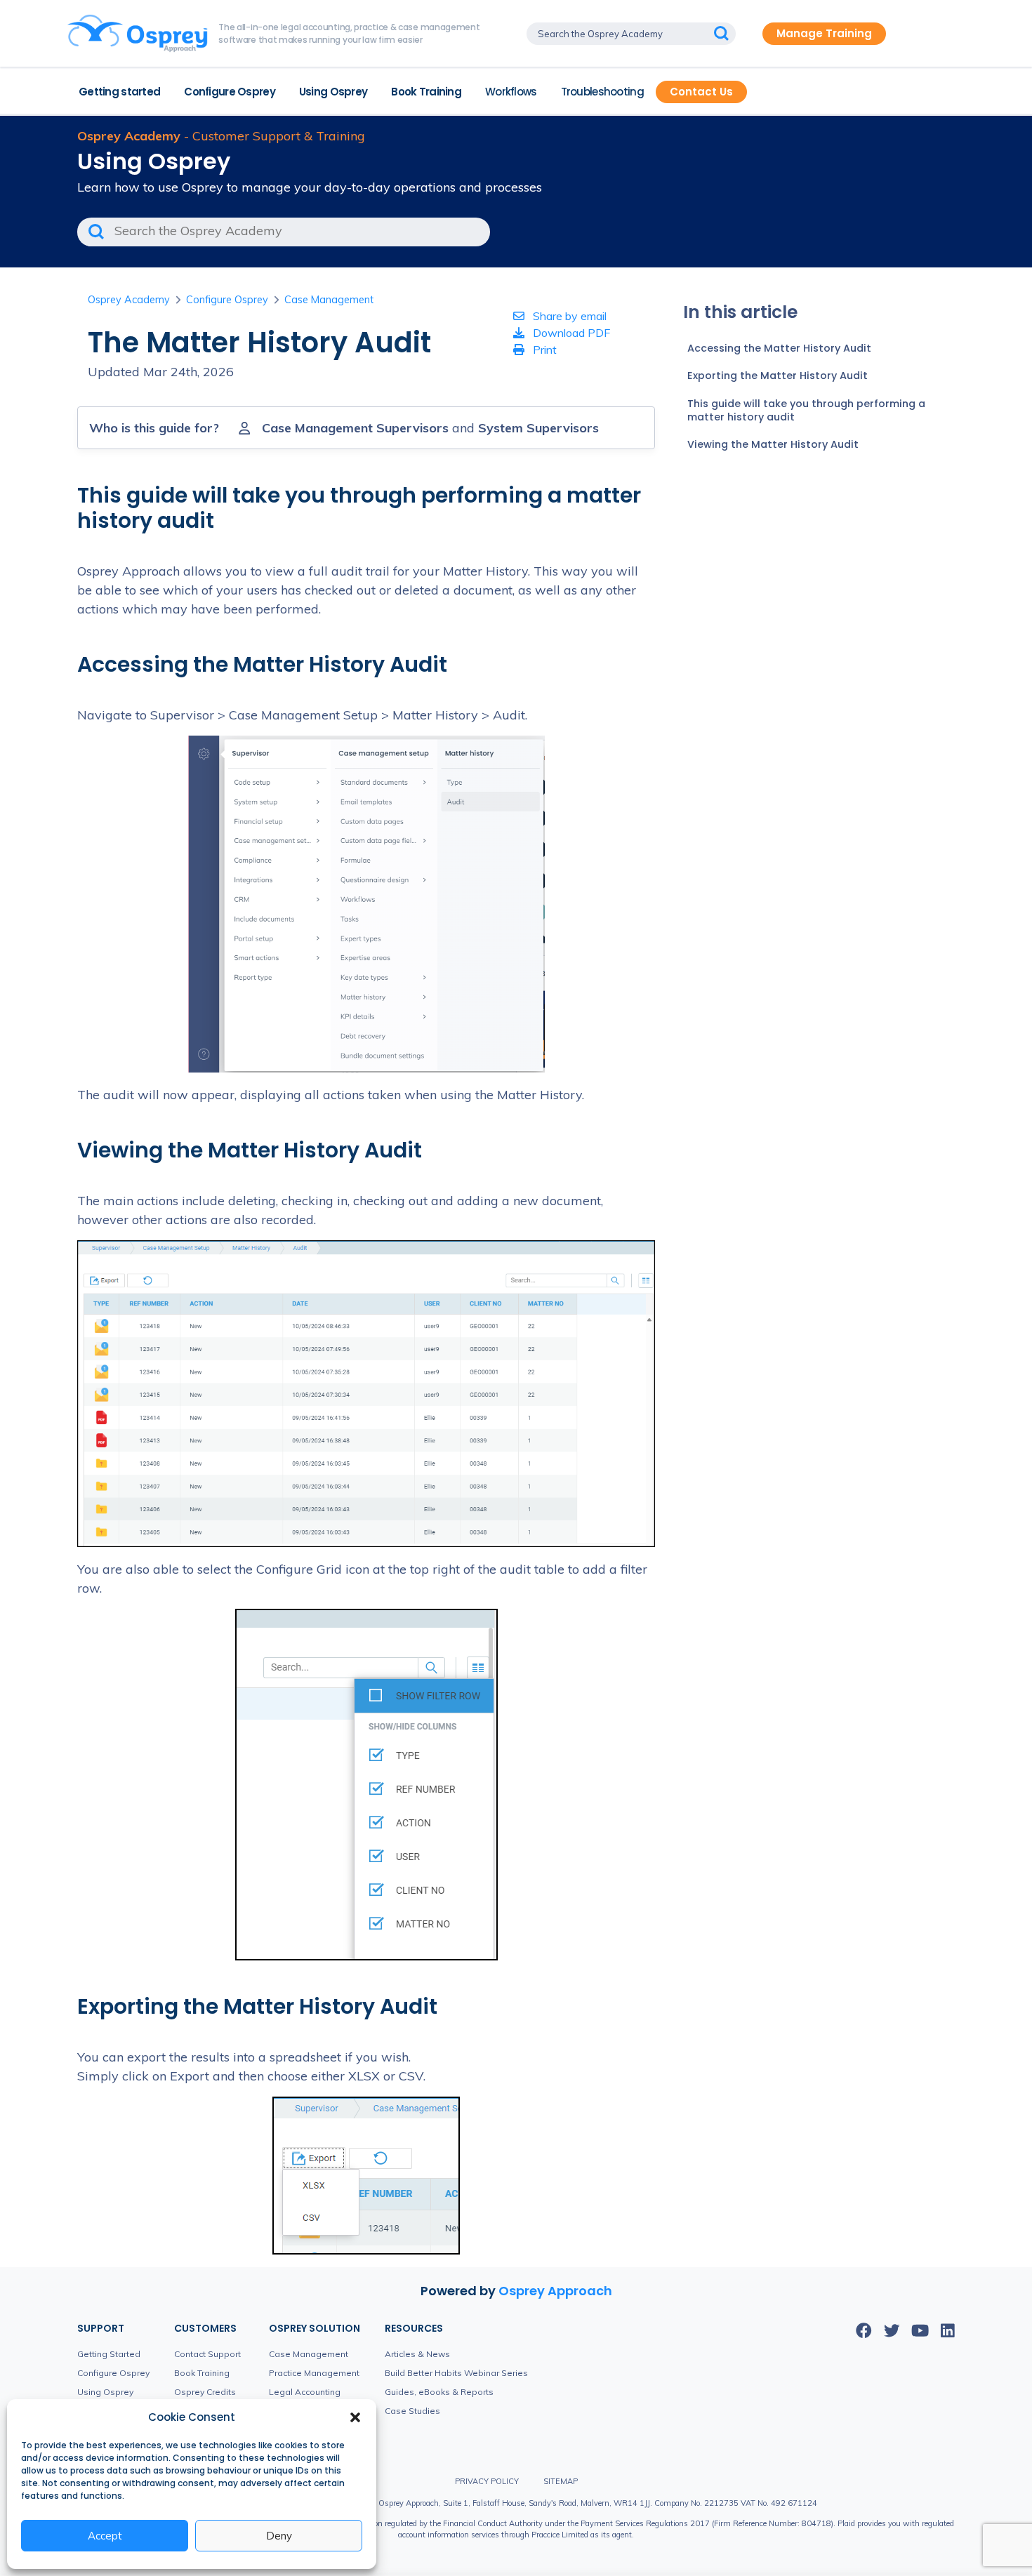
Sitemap (561, 2481)
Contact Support (207, 2354)
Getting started (119, 92)
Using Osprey (333, 92)
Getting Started (109, 2354)
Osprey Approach (555, 2291)
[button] (355, 2417)
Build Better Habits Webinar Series (456, 2373)
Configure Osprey (230, 92)
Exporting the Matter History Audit (778, 376)
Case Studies (412, 2411)
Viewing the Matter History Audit (773, 444)
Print (543, 350)
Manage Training (824, 33)
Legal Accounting (305, 2392)
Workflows (511, 92)
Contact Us (701, 92)
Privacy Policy (487, 2481)
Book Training (426, 92)
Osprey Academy (129, 300)
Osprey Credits (205, 2392)
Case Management (329, 300)
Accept (105, 2536)
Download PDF (570, 333)
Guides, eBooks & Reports (439, 2392)
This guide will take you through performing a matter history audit (806, 410)
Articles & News (417, 2354)
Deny (279, 2536)
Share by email (568, 316)
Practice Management (314, 2373)
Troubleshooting (602, 92)
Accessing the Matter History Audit (779, 348)
